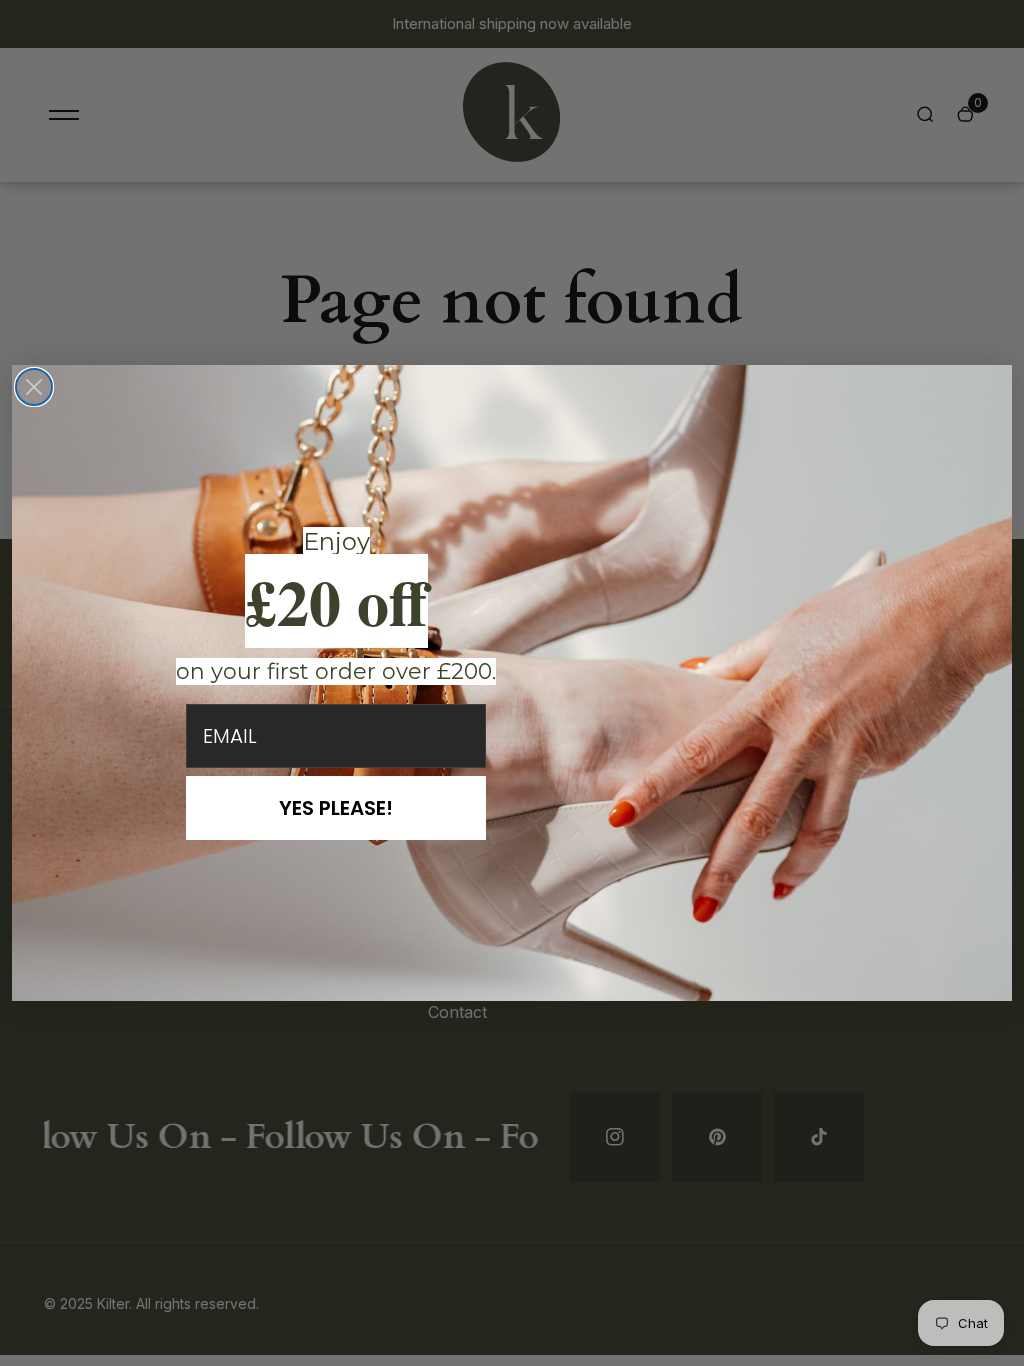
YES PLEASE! (336, 808)
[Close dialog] (34, 387)
